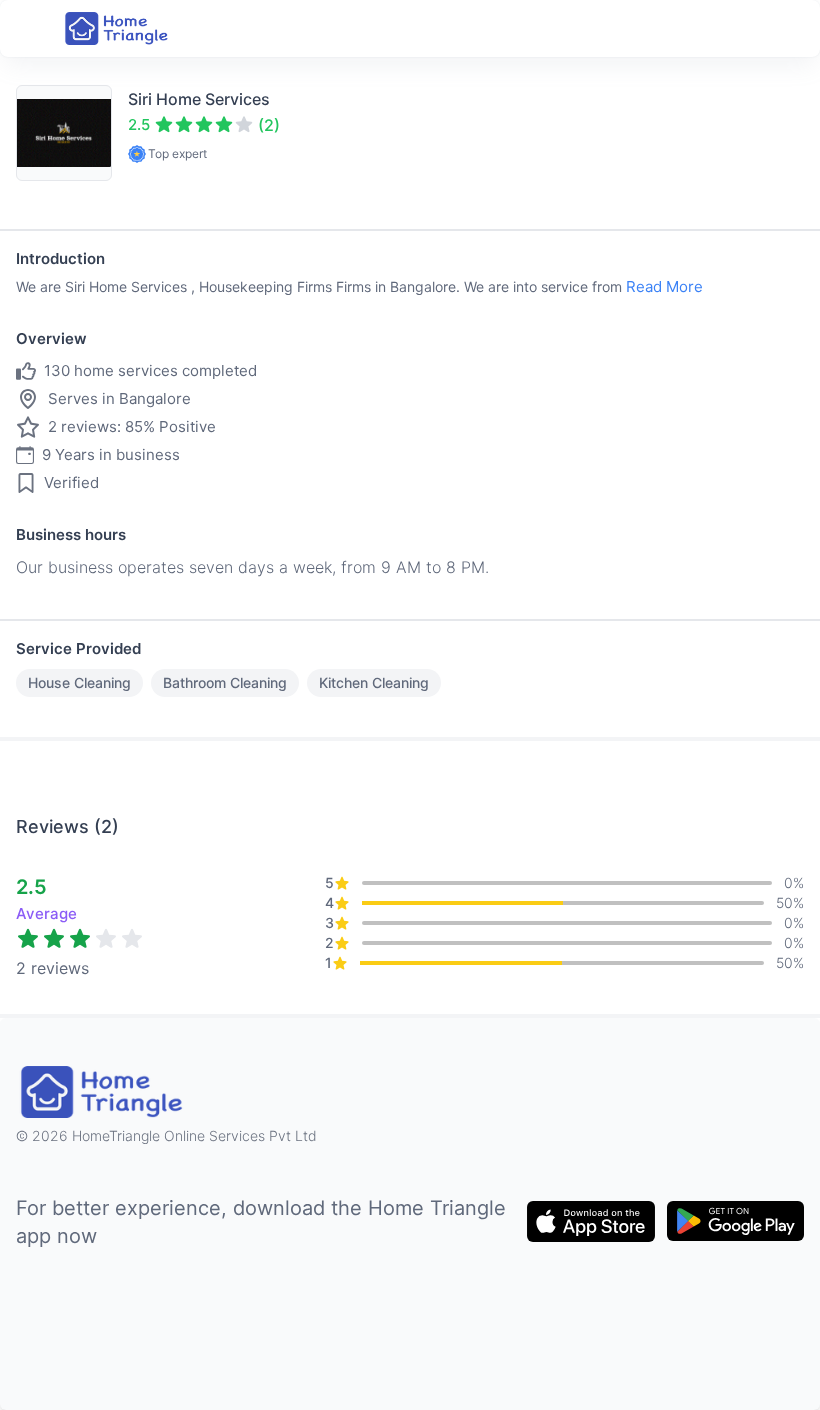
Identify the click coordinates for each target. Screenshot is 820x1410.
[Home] (118, 28)
